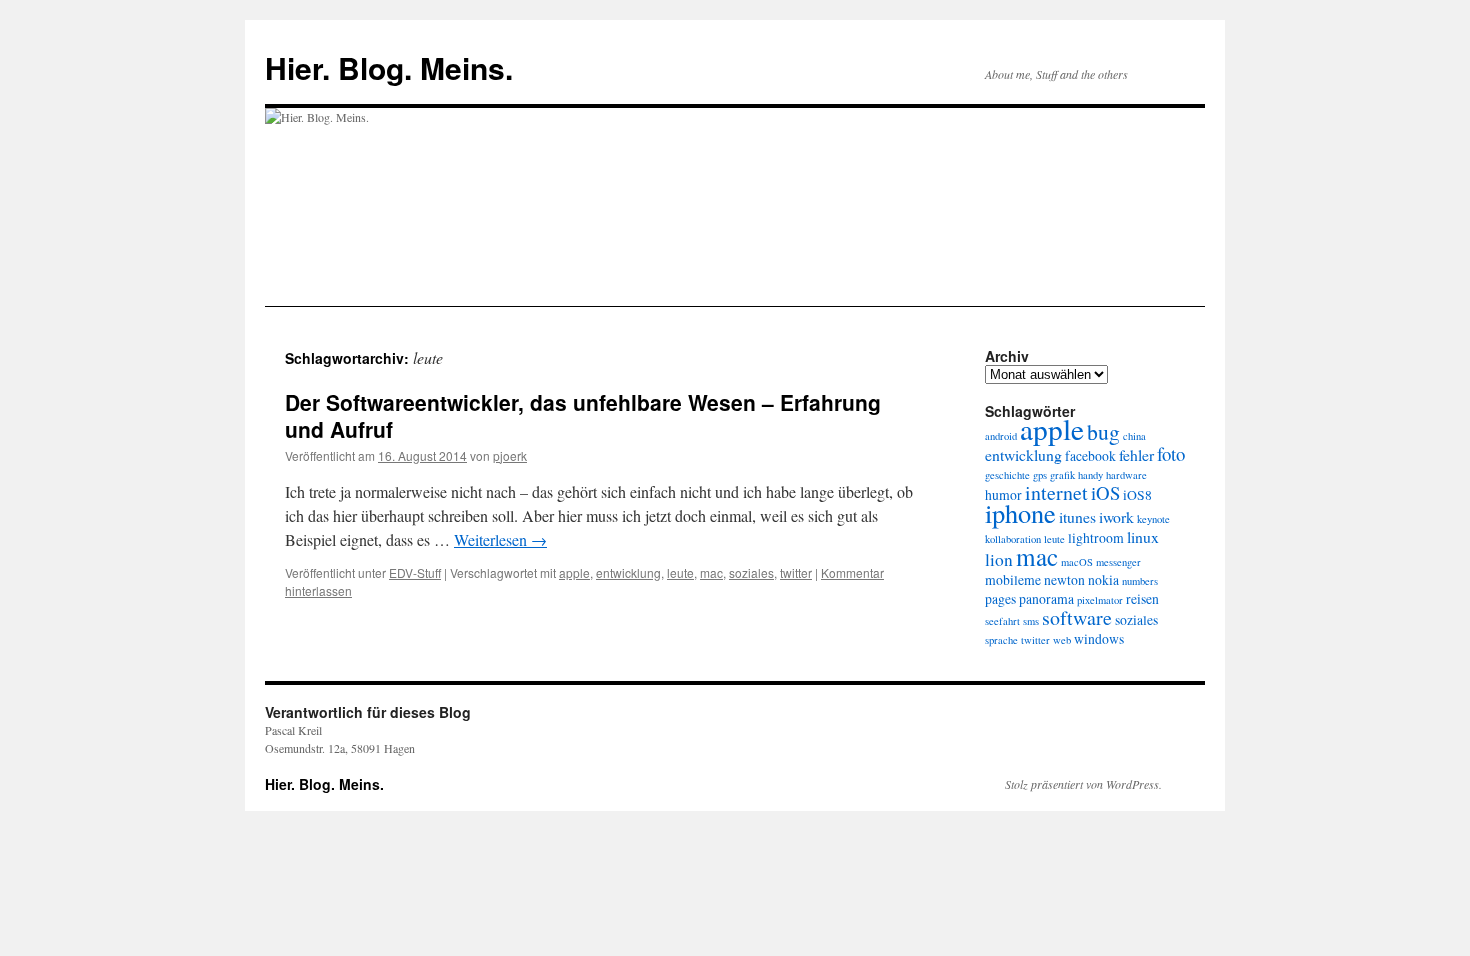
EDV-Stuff (415, 572)
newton (1064, 580)
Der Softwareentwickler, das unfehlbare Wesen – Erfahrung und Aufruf (583, 415)
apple (574, 572)
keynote (1153, 519)
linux (1143, 536)
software (1077, 617)
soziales (751, 572)
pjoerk (510, 455)
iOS (1105, 492)
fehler (1136, 454)
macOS (1077, 562)
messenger (1118, 562)
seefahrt (1002, 621)
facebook (1090, 456)
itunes (1077, 516)
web (1062, 640)
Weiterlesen (500, 539)
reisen (1142, 599)
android (1001, 436)
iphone (1020, 512)
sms (1031, 621)
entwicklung (628, 572)
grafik (1062, 475)
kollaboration (1013, 539)
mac (711, 572)
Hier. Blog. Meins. (389, 67)
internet (1056, 492)
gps (1040, 475)
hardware (1126, 475)
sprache (1001, 640)
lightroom (1096, 538)
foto (1171, 453)
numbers (1140, 581)
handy (1090, 475)
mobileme (1013, 580)
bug (1103, 431)
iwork (1116, 516)
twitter (796, 572)
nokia (1103, 580)
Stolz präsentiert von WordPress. (1083, 784)
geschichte (1007, 475)
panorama (1046, 599)
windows (1099, 639)
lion (999, 559)
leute (680, 572)
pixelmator (1100, 600)
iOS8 (1137, 495)
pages (1000, 599)
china (1134, 436)
